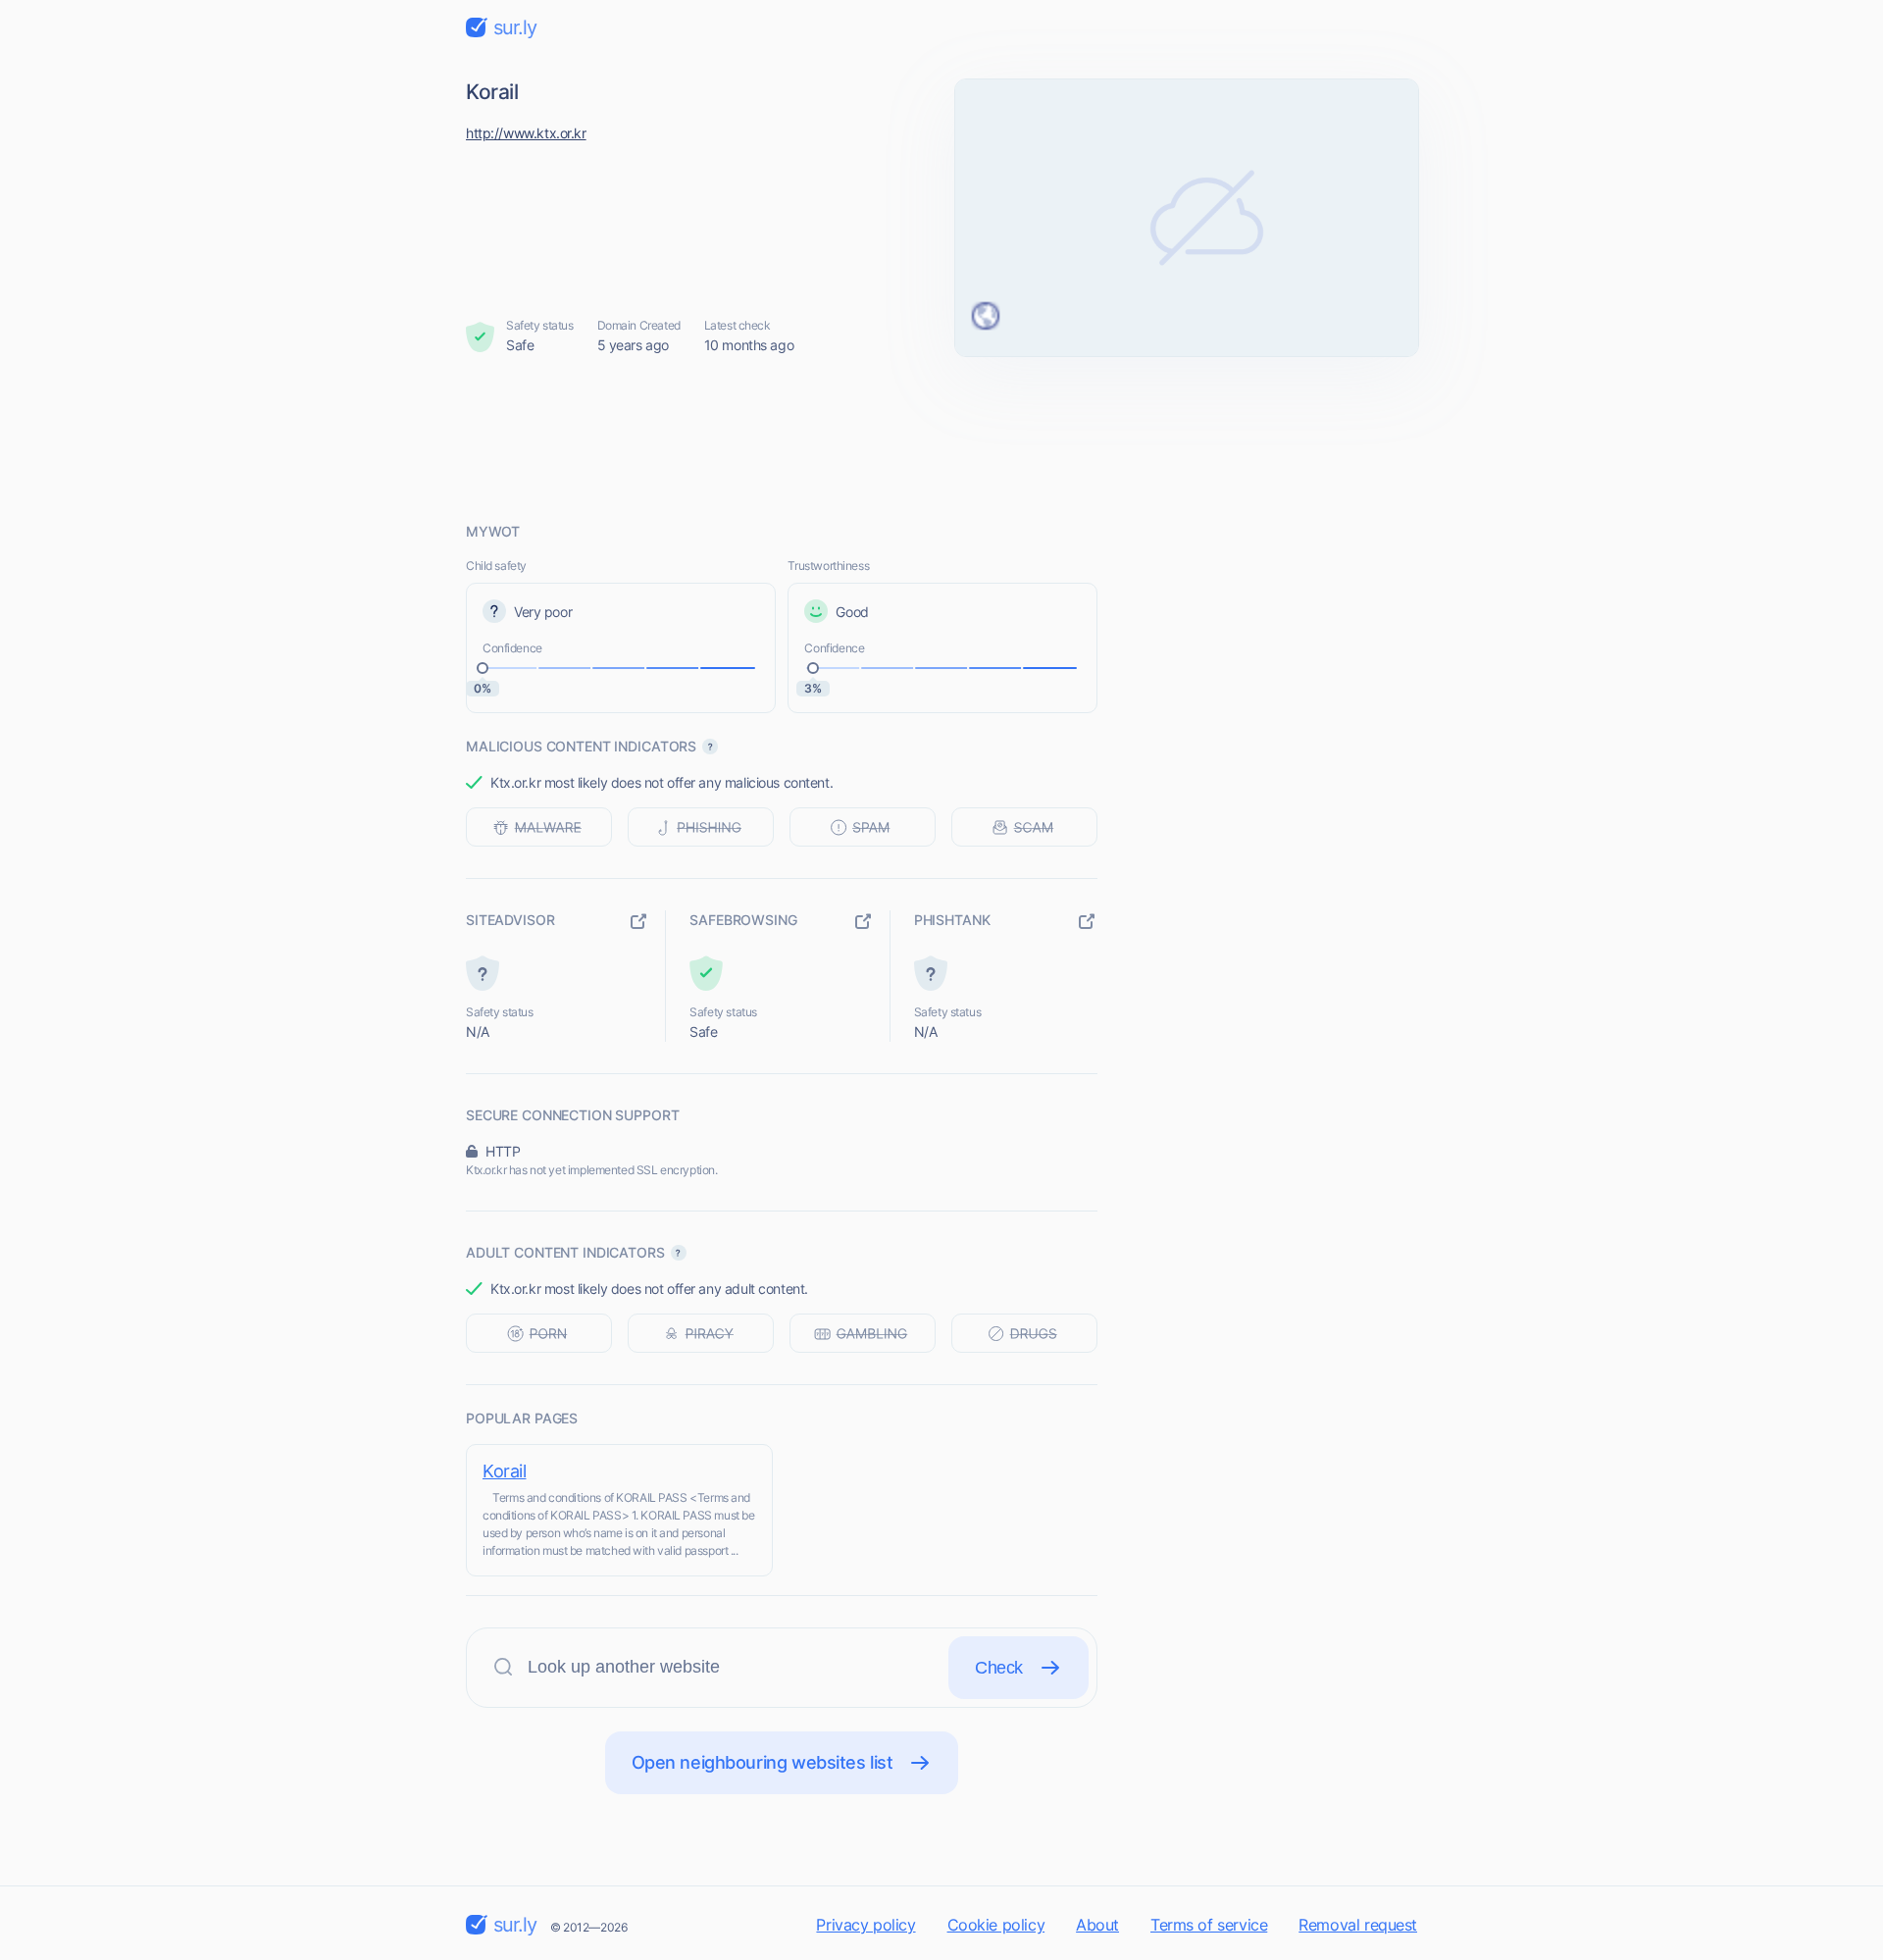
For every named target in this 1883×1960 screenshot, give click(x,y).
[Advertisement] (941, 438)
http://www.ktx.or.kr (526, 133)
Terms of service (1209, 1925)
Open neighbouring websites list (763, 1762)
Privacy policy (865, 1925)
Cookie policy (996, 1925)
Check (999, 1668)
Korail (504, 1471)
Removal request (1358, 1925)
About (1097, 1925)
